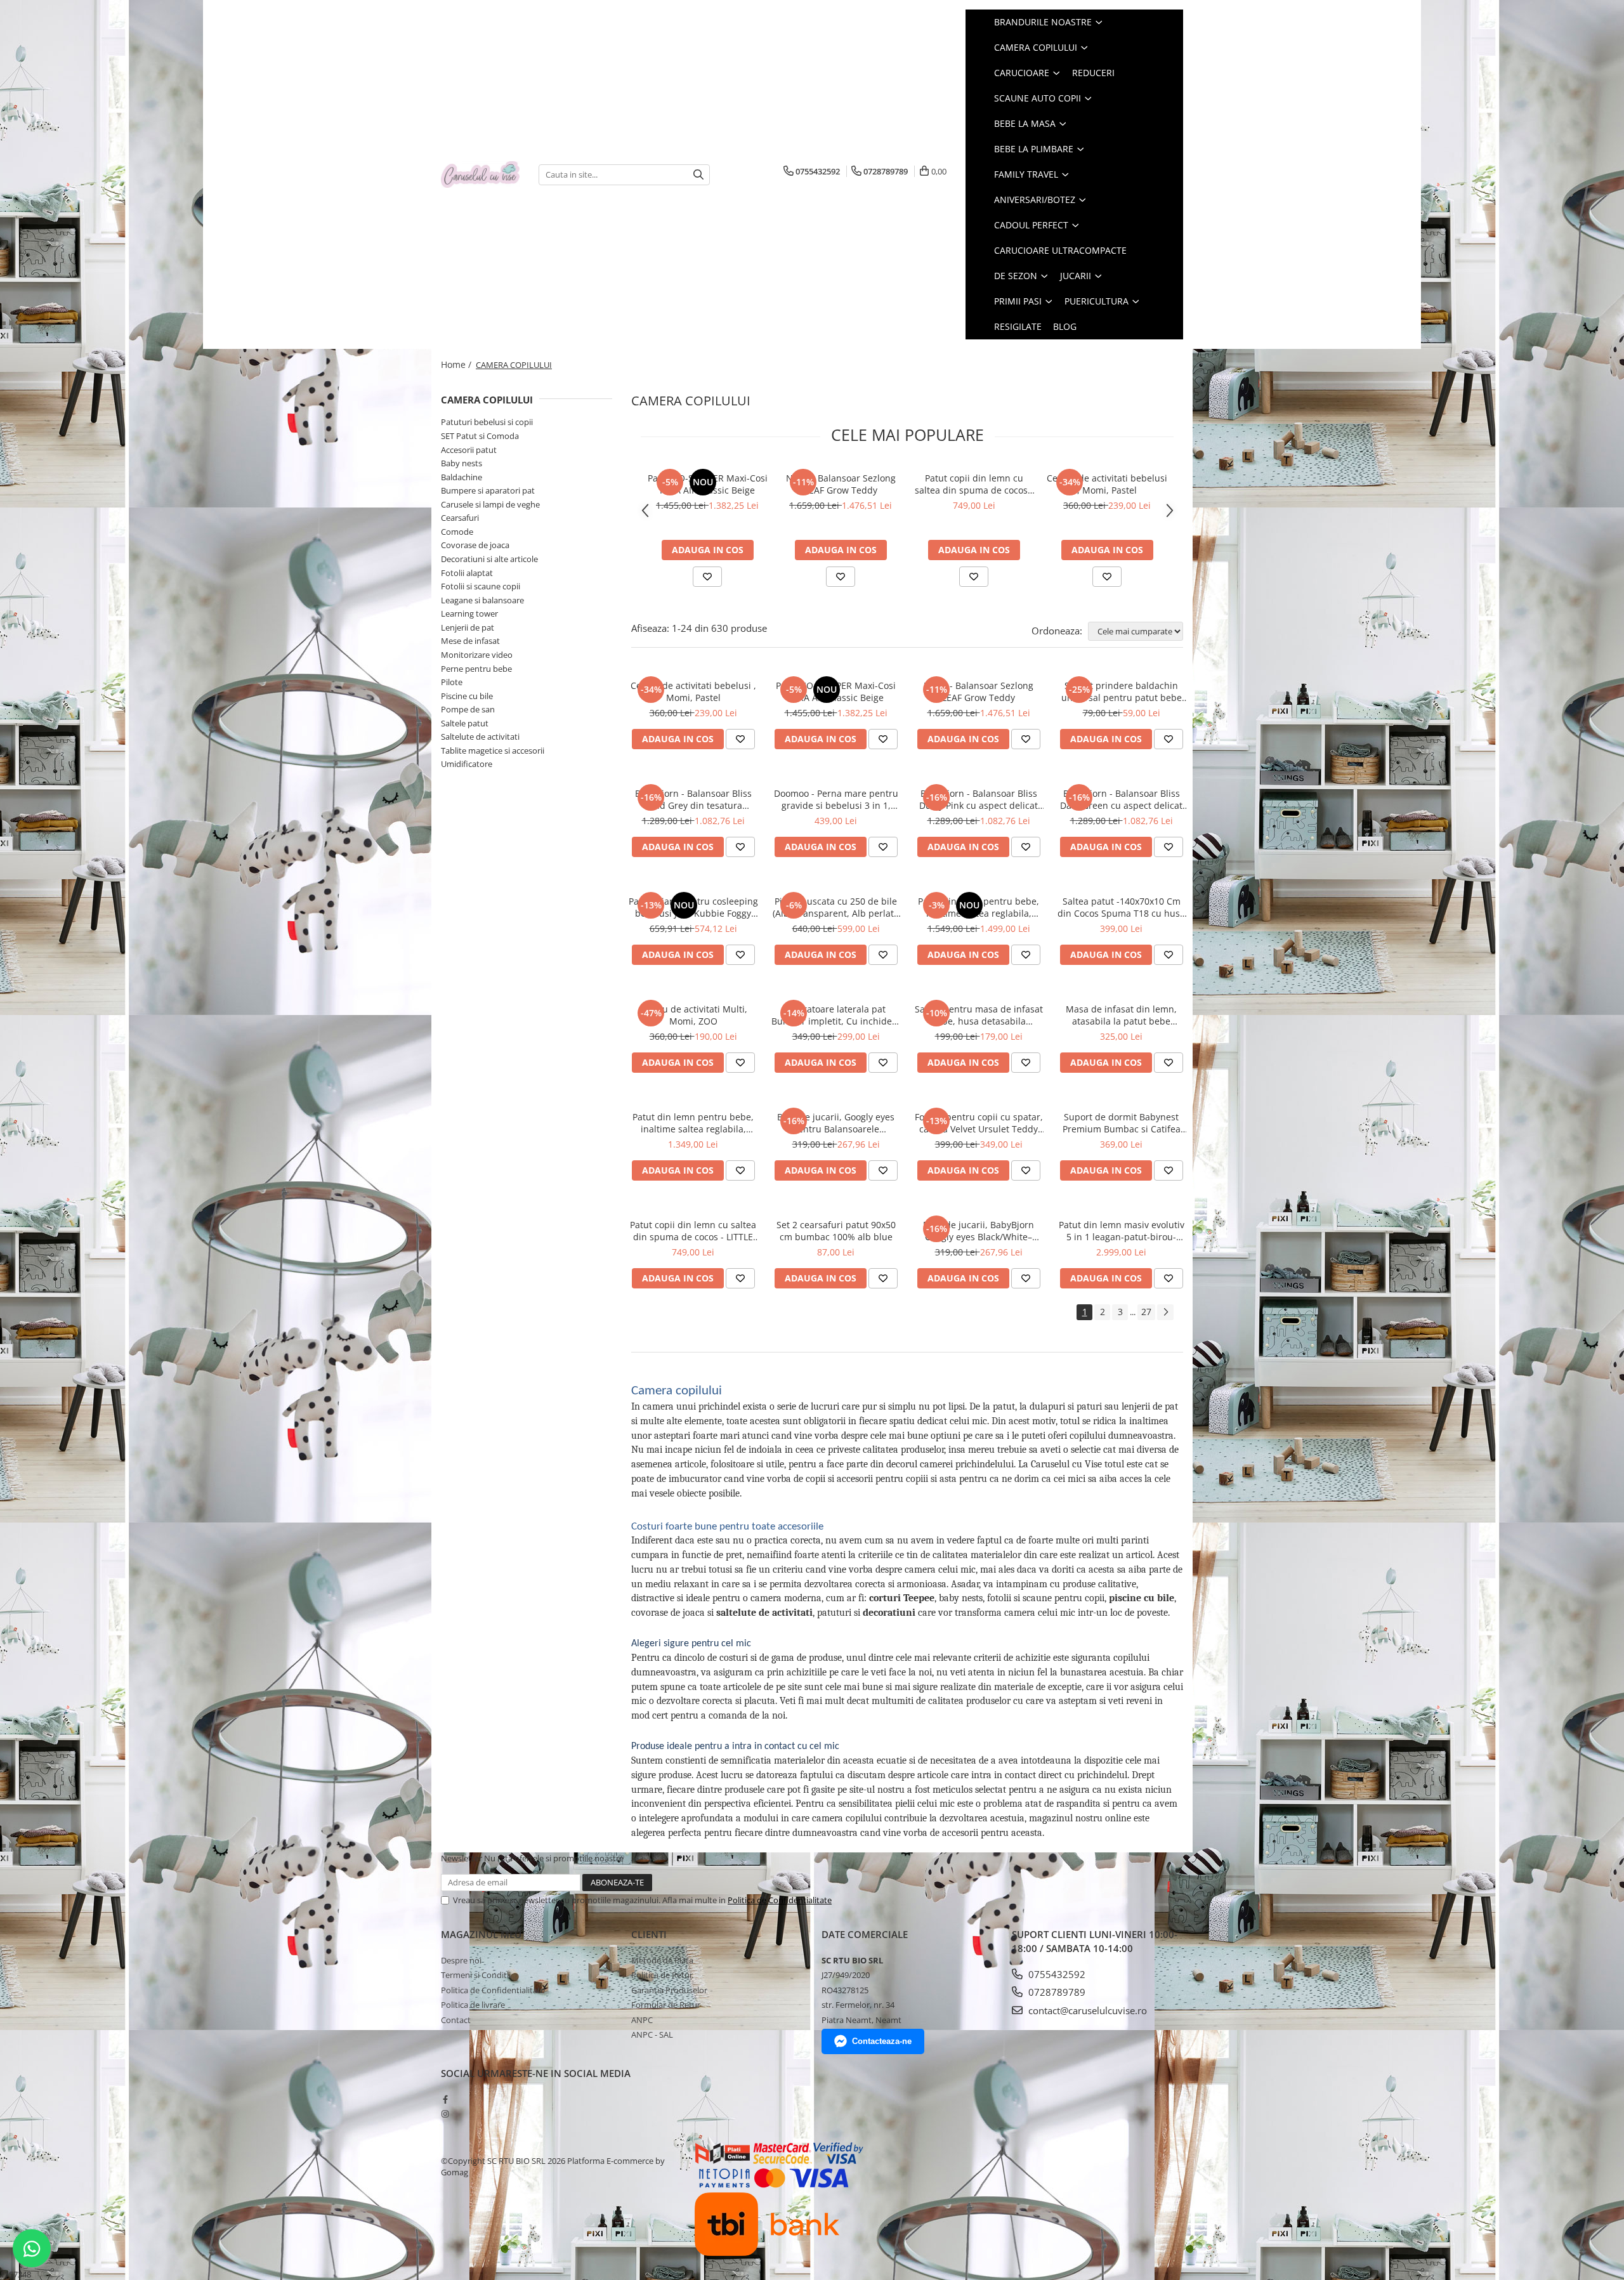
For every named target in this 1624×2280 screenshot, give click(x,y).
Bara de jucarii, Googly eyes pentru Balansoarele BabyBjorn (836, 1123)
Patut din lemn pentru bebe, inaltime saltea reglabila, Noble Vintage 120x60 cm (979, 907)
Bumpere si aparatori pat (488, 490)
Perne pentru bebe (476, 669)
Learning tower (469, 613)
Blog (1065, 326)
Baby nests (462, 463)
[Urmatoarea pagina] (1165, 1312)
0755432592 (1056, 1974)
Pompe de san (468, 709)
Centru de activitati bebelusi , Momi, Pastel (1107, 484)
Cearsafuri (460, 518)
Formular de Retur (666, 2005)
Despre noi (461, 1960)
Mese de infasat (470, 641)
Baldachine (462, 477)
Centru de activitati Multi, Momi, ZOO (693, 1015)
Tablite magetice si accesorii (493, 750)
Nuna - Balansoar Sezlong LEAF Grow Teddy (841, 484)
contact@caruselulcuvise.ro (1086, 2010)
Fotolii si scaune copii (481, 586)
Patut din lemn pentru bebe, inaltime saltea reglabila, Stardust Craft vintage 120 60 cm (693, 1123)
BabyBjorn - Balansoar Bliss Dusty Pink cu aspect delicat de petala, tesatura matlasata (979, 799)
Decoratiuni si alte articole (489, 559)
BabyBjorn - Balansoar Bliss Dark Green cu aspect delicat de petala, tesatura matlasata (1121, 799)
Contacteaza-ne (882, 2041)
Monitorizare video (477, 655)
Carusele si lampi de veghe (490, 504)
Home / (457, 364)
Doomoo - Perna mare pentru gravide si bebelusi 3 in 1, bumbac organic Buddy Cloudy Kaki (836, 799)
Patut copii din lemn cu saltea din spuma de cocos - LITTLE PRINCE (974, 484)
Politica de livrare (473, 2005)
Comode (457, 532)
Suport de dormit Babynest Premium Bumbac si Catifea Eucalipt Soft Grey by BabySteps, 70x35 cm (1122, 1123)
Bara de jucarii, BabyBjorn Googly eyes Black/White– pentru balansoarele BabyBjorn (979, 1231)
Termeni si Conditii (476, 1975)
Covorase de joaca (475, 545)
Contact (456, 2020)
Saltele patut (465, 723)
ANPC (642, 2020)
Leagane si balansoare (482, 600)
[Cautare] (698, 175)
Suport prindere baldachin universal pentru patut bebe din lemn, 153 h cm (1122, 691)
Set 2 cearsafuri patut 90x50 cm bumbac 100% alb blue (836, 1231)
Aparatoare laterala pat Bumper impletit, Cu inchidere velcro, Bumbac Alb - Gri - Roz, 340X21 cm (836, 1015)
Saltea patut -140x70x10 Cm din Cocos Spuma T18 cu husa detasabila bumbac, (1121, 907)
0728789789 (1056, 1992)
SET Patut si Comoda (480, 436)
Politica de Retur (662, 1975)
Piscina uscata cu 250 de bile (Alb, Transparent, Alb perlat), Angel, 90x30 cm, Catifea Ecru (836, 907)
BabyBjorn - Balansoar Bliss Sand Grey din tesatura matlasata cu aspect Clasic (693, 799)
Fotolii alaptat (467, 573)
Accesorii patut (469, 450)
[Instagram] (445, 2114)
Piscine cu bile (467, 696)
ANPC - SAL (652, 2034)
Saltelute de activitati (480, 737)
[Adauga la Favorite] (707, 577)
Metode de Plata (662, 1960)
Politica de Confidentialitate (780, 1900)
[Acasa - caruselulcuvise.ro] (480, 175)
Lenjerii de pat (468, 627)
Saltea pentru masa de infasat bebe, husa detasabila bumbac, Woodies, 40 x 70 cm (979, 1015)
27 (1146, 1312)
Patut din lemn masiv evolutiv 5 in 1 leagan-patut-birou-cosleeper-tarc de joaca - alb (1122, 1231)
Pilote (452, 682)
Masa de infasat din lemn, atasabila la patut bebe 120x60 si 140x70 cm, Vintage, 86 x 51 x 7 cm (1121, 1015)
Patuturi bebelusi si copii (487, 422)
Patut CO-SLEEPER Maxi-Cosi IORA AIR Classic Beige (708, 484)
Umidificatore (467, 764)
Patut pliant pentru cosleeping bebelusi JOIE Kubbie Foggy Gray (693, 907)
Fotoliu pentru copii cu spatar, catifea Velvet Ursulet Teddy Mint (979, 1123)
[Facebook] (445, 2099)
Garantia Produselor (669, 1990)
